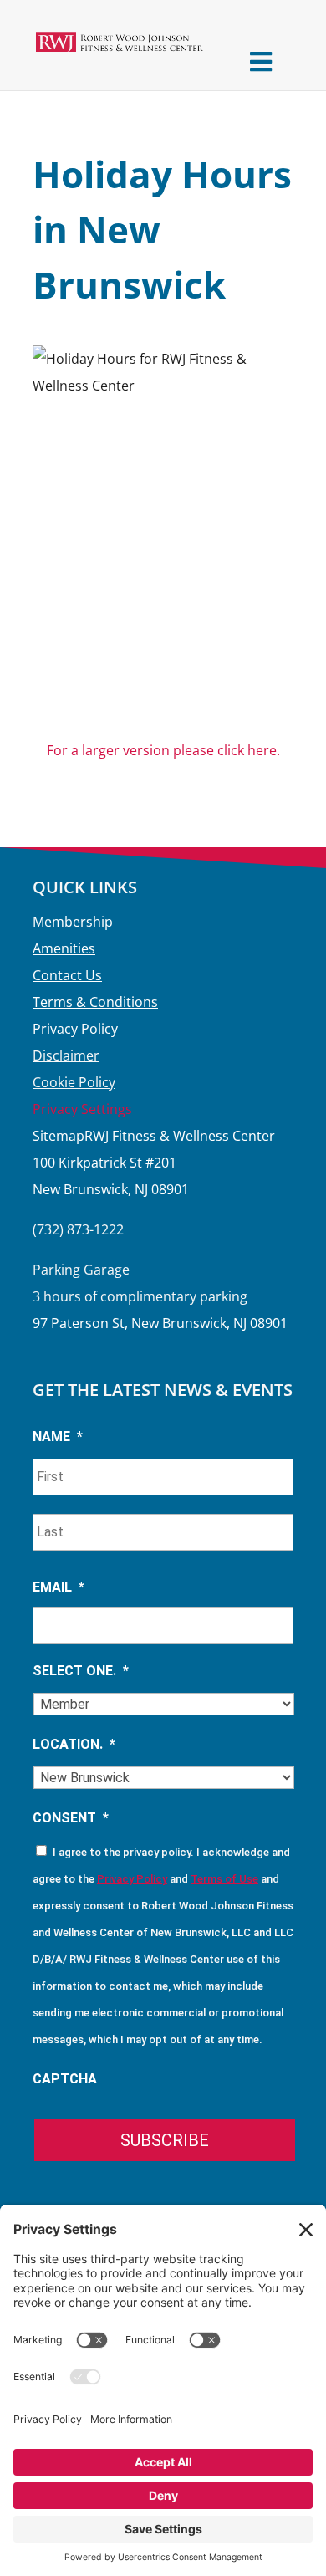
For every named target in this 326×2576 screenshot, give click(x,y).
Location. (74, 1744)
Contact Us (67, 975)
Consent (71, 1818)
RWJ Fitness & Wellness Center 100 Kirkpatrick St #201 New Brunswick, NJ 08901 (154, 1163)
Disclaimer (66, 1055)
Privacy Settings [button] (82, 1109)
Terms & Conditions (95, 1002)
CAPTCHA (65, 2079)
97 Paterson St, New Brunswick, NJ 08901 (160, 1323)
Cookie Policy (74, 1082)
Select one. (81, 1671)
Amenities (64, 948)
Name (58, 1436)
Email (59, 1587)
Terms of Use (224, 1879)
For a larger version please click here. (163, 750)
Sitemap (59, 1136)
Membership (73, 922)
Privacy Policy (75, 1029)
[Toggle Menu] (260, 61)
